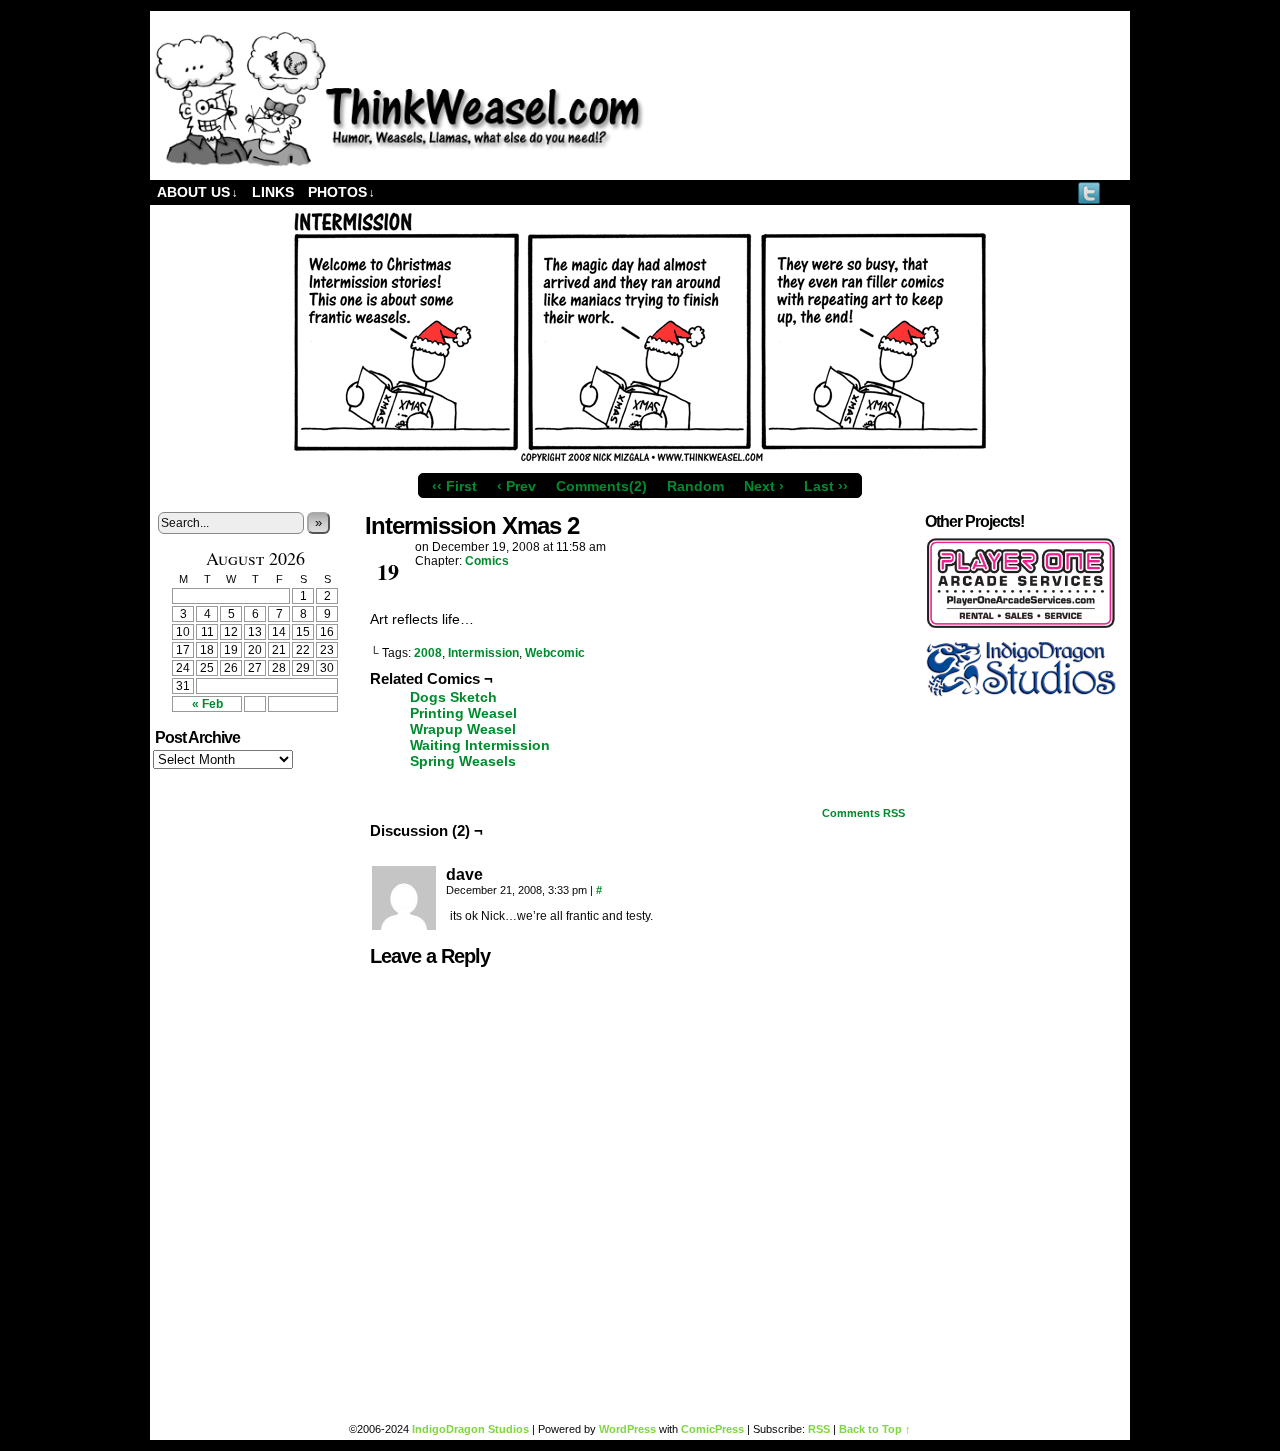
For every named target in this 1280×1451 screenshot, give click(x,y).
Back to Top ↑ (875, 1429)
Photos (341, 192)
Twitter (1089, 192)
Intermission (483, 653)
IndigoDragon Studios (470, 1429)
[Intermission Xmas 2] (640, 459)
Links (273, 192)
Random (695, 486)
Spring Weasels (463, 761)
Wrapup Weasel (463, 729)
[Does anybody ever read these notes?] (400, 162)
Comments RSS (863, 813)
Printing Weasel (463, 713)
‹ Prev (516, 486)
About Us (197, 192)
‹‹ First (454, 486)
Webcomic (555, 653)
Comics (487, 561)
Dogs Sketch (453, 697)
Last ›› (826, 486)
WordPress (627, 1429)
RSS (1114, 192)
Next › (764, 486)
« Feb (207, 704)
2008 (428, 653)
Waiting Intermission (480, 745)
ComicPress (712, 1429)
